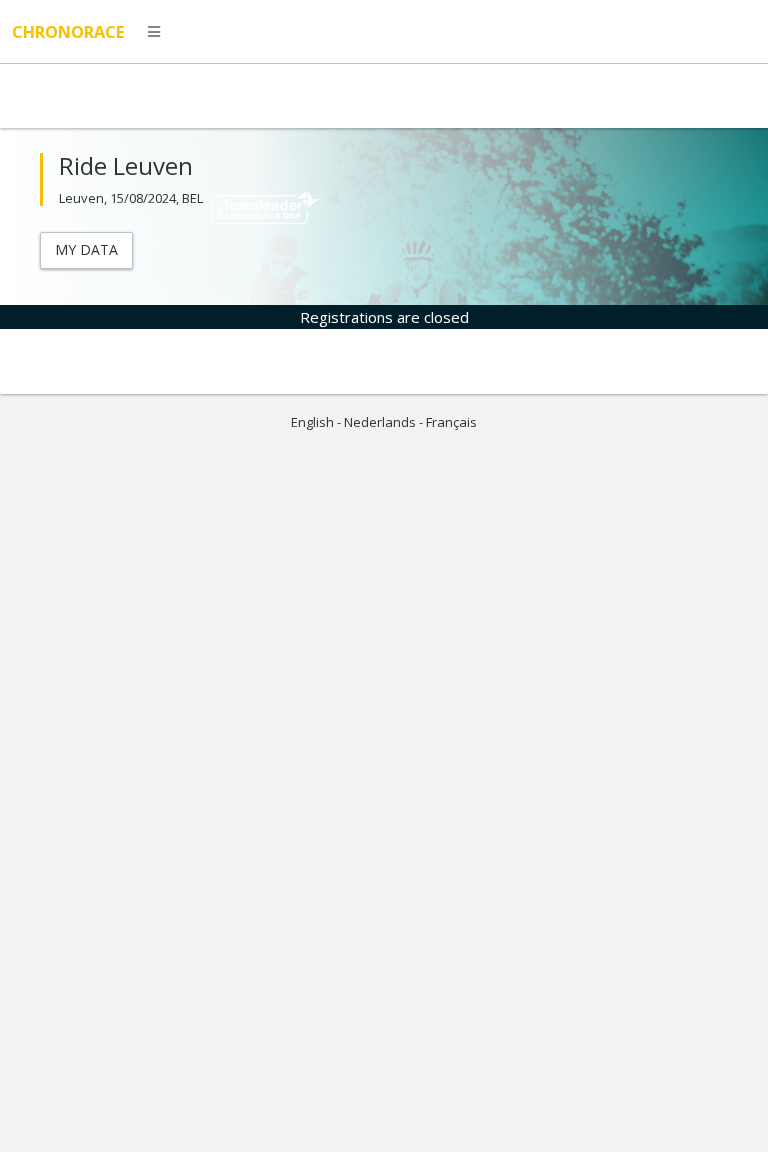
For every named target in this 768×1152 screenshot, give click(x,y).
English (312, 422)
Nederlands (380, 422)
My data (86, 249)
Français (451, 422)
